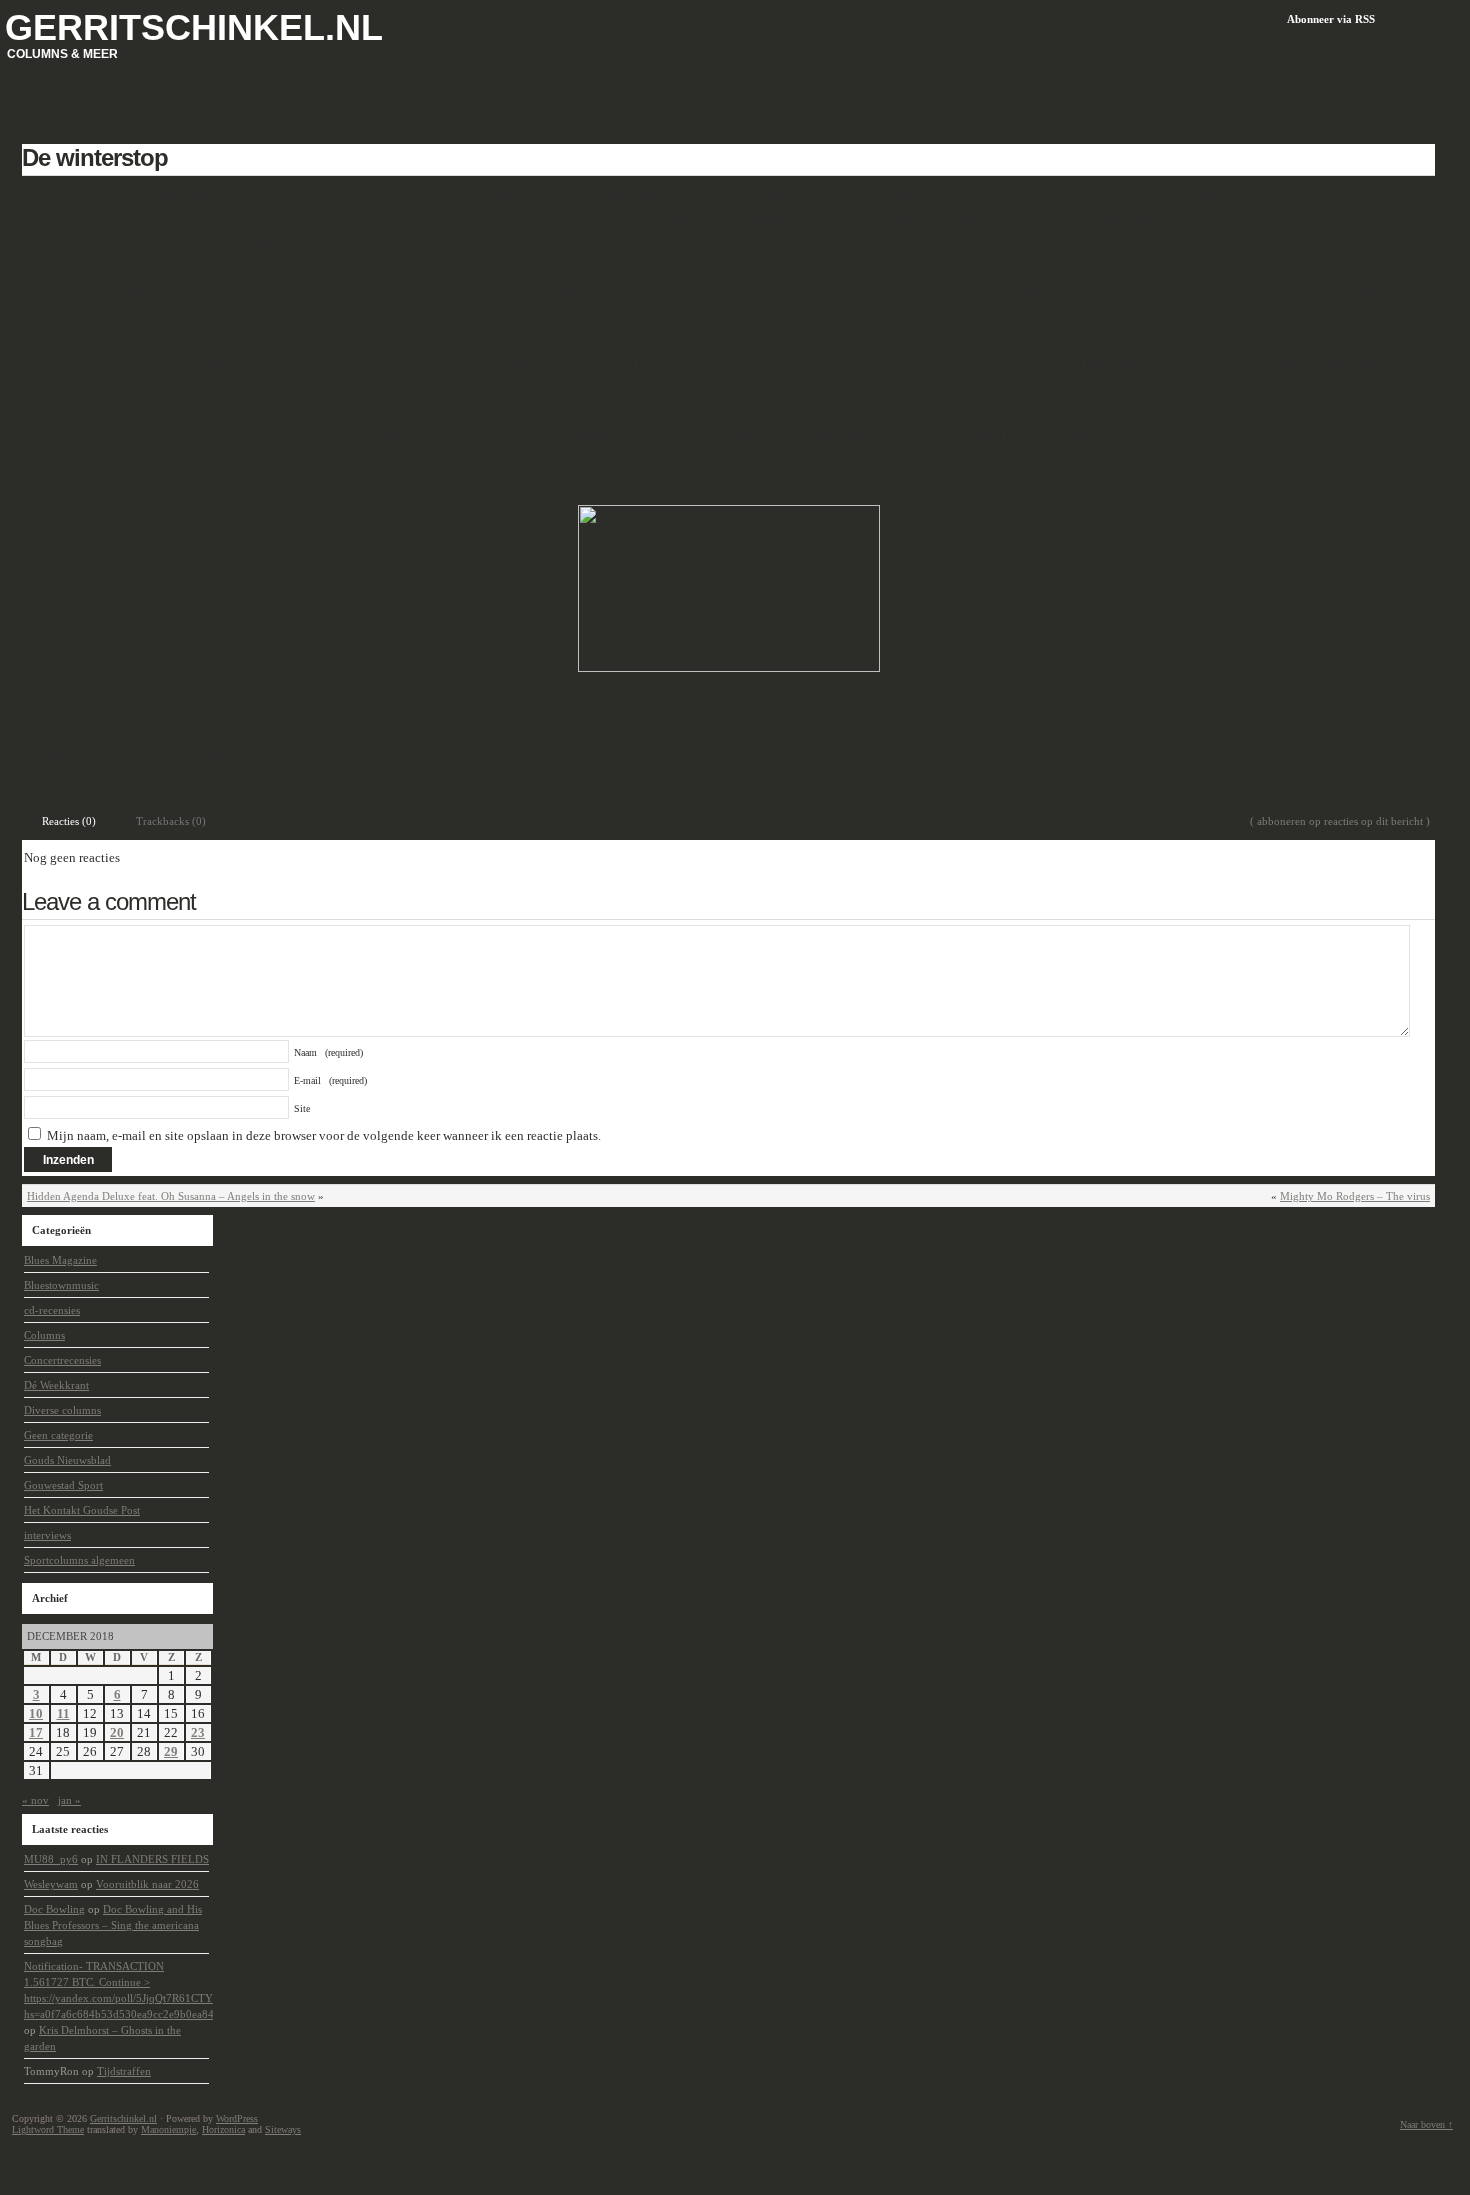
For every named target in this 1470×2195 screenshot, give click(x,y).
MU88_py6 (51, 1859)
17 (36, 1732)
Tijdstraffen (124, 2071)
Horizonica (223, 2129)
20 (117, 1732)
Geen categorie (58, 1435)
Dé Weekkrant (209, 758)
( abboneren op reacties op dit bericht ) (1340, 821)
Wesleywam (51, 1884)
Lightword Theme (48, 2129)
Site (302, 1108)
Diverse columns (62, 1410)
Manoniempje (168, 2129)
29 (171, 1751)
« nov (35, 1800)
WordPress (237, 2118)
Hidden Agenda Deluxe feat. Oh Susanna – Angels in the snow (171, 1196)
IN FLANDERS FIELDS (152, 1859)
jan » (69, 1800)
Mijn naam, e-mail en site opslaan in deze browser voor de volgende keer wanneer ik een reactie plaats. (324, 1135)
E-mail (330, 1080)
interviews (47, 1535)
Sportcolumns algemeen (79, 1560)
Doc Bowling (54, 1909)
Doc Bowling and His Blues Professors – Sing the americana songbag (113, 1925)
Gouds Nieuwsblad (67, 1460)
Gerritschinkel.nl (194, 27)
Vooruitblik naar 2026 (147, 1884)
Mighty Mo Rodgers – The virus (1355, 1196)
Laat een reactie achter (1375, 764)
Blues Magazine (60, 1260)
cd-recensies (52, 1310)
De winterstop (95, 157)
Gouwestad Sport (63, 1485)
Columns (150, 758)
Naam (328, 1052)
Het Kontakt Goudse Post (82, 1510)
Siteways (283, 2129)
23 (198, 1732)
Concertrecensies (62, 1360)
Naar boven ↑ (1426, 2124)
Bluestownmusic (61, 1285)
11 (63, 1713)
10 (36, 1713)
